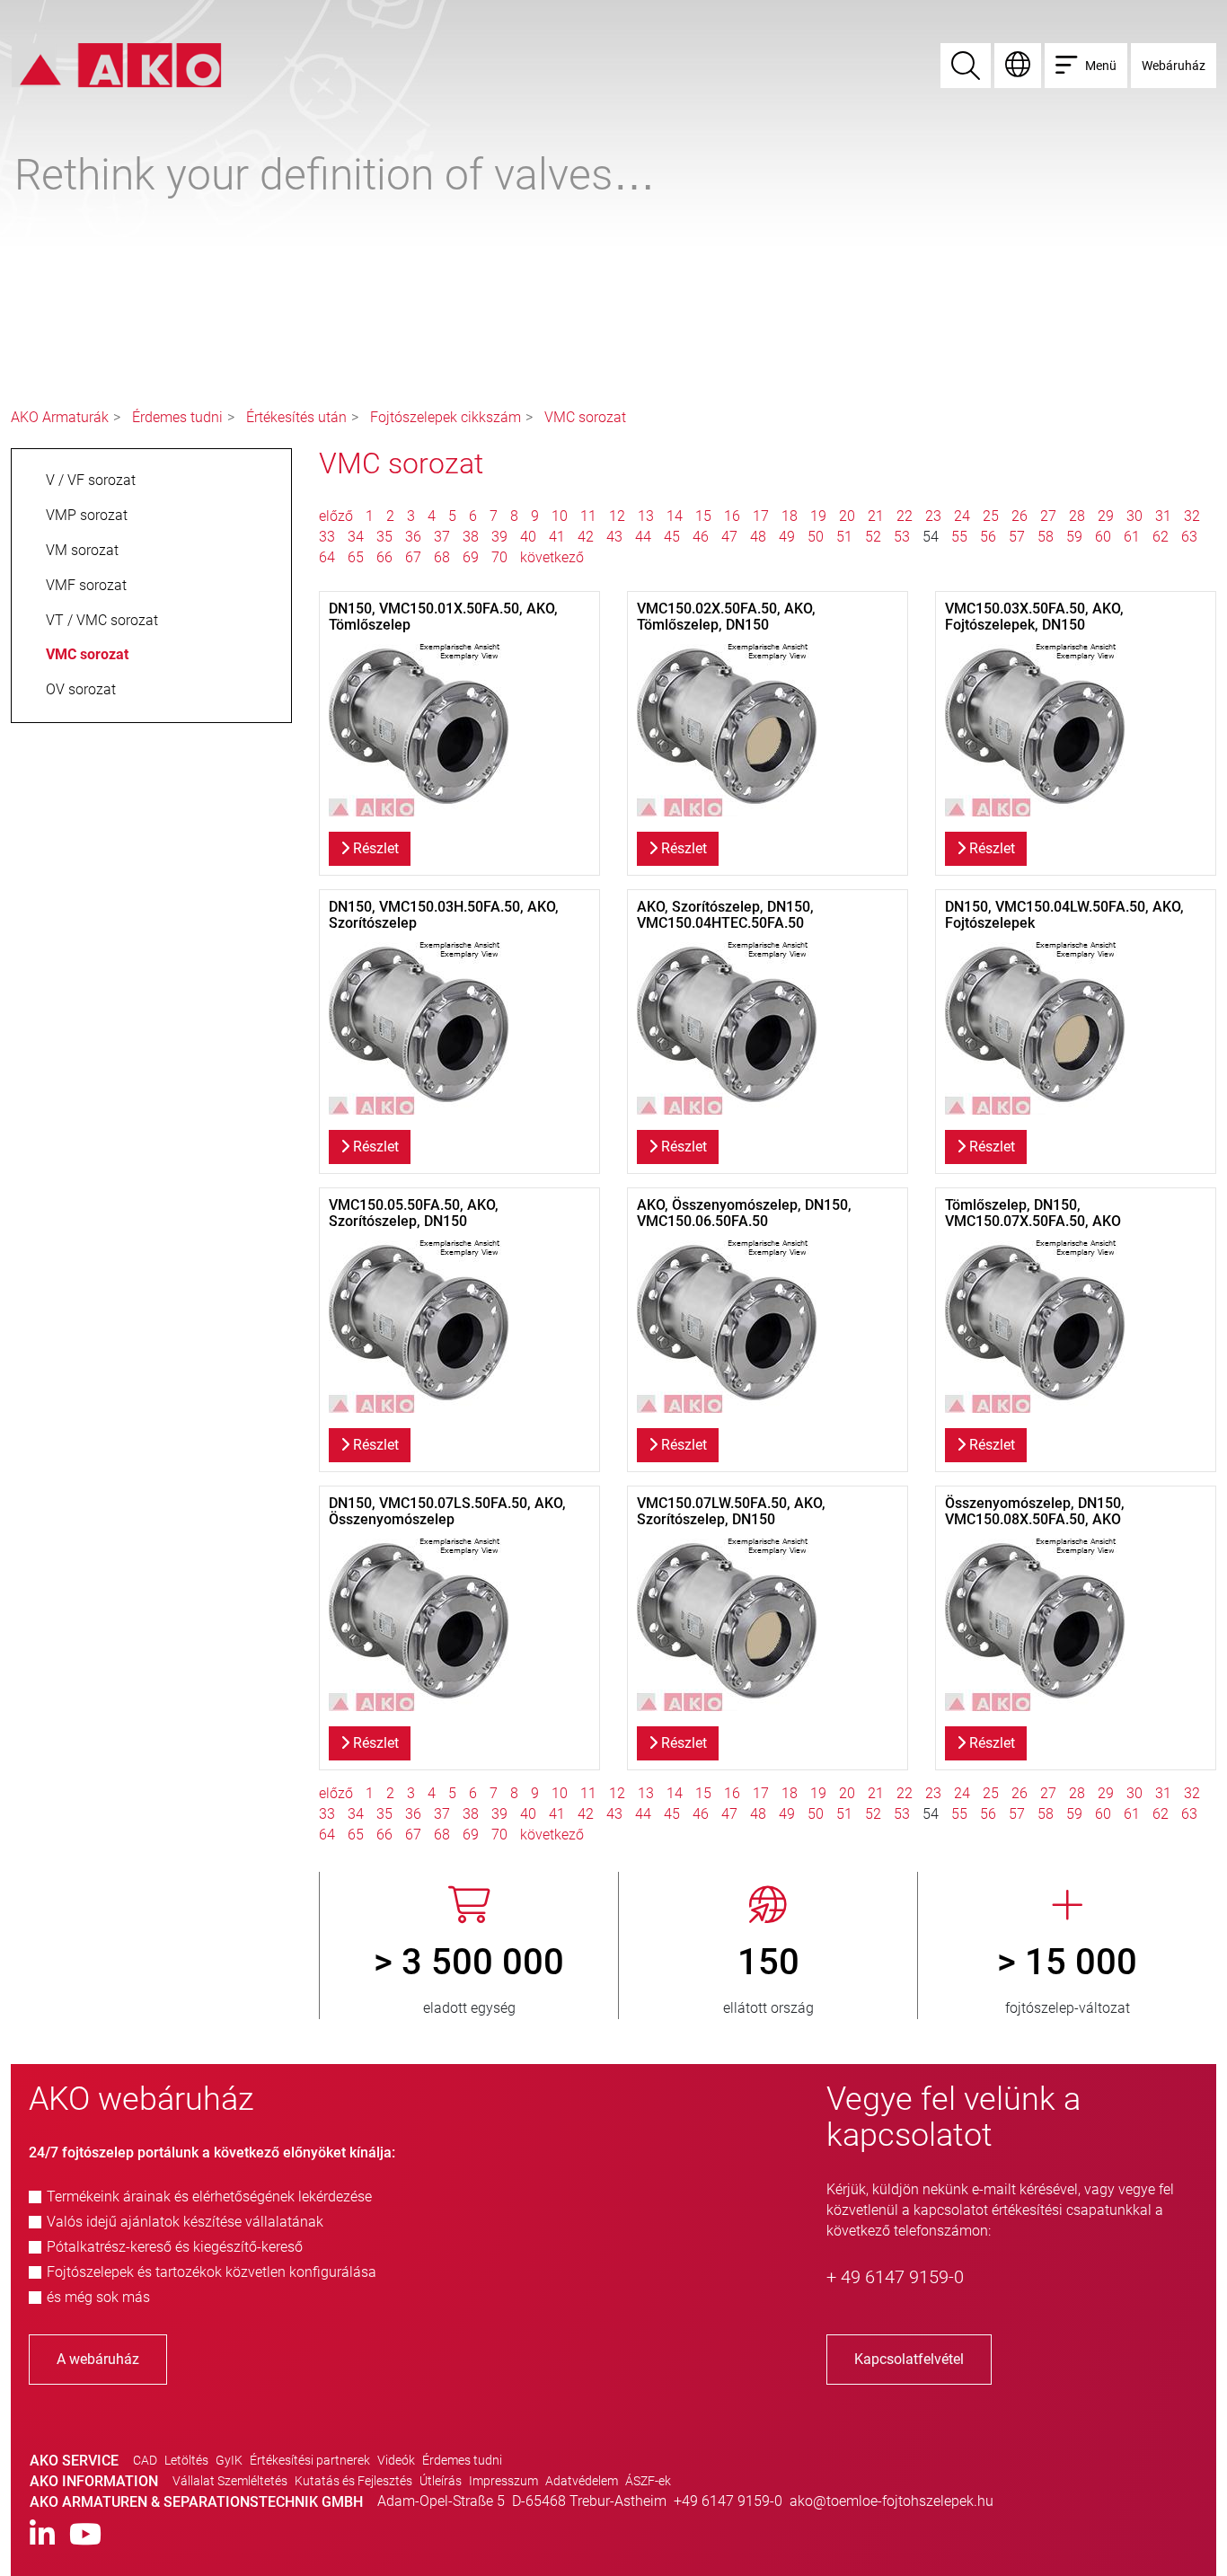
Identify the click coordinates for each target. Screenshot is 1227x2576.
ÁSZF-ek (648, 2481)
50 (816, 537)
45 (672, 537)
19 (818, 516)
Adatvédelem (582, 2481)
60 (1103, 537)
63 (1189, 537)
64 (327, 557)
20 (847, 516)
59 (1074, 537)
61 (1132, 537)
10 (560, 516)
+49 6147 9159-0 (728, 2501)
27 (1048, 516)
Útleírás (441, 2481)
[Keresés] (966, 66)
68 (442, 557)
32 (1192, 516)
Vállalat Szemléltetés (230, 2481)
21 (876, 516)
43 (614, 537)
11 (588, 516)
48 (758, 537)
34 (356, 537)
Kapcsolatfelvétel (909, 2359)
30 (1134, 516)
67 (413, 557)
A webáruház (98, 2359)
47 (729, 537)
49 (787, 537)
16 (732, 516)
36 (413, 537)
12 (617, 516)
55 (959, 537)
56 (988, 537)
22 (905, 516)
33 (327, 537)
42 (586, 537)
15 (703, 516)
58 (1046, 537)
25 (991, 516)
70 (499, 557)
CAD (145, 2460)
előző (338, 516)
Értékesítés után (296, 417)
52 (873, 537)
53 (902, 537)
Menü (1101, 66)
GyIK (229, 2460)
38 (471, 537)
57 (1017, 537)
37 (442, 537)
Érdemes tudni (177, 417)
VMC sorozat (585, 417)
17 (761, 516)
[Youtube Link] (85, 2535)
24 (962, 516)
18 (790, 516)
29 (1106, 516)
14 (675, 516)
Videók (396, 2460)
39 (499, 537)
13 (646, 516)
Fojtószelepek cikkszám (446, 417)
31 (1163, 516)
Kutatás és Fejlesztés (353, 2481)
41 (557, 537)
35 (384, 537)
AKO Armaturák (60, 417)
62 (1161, 537)
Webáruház (1174, 66)
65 (356, 557)
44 (643, 537)
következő (552, 557)
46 (701, 537)
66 (384, 557)
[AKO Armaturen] (116, 64)
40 (528, 537)
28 (1077, 516)
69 (471, 557)
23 (933, 516)
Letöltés (186, 2460)
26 (1020, 516)
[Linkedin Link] (42, 2535)
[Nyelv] (1018, 66)
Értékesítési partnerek (310, 2460)
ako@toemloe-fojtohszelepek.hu (892, 2501)
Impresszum (503, 2481)
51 (844, 537)
